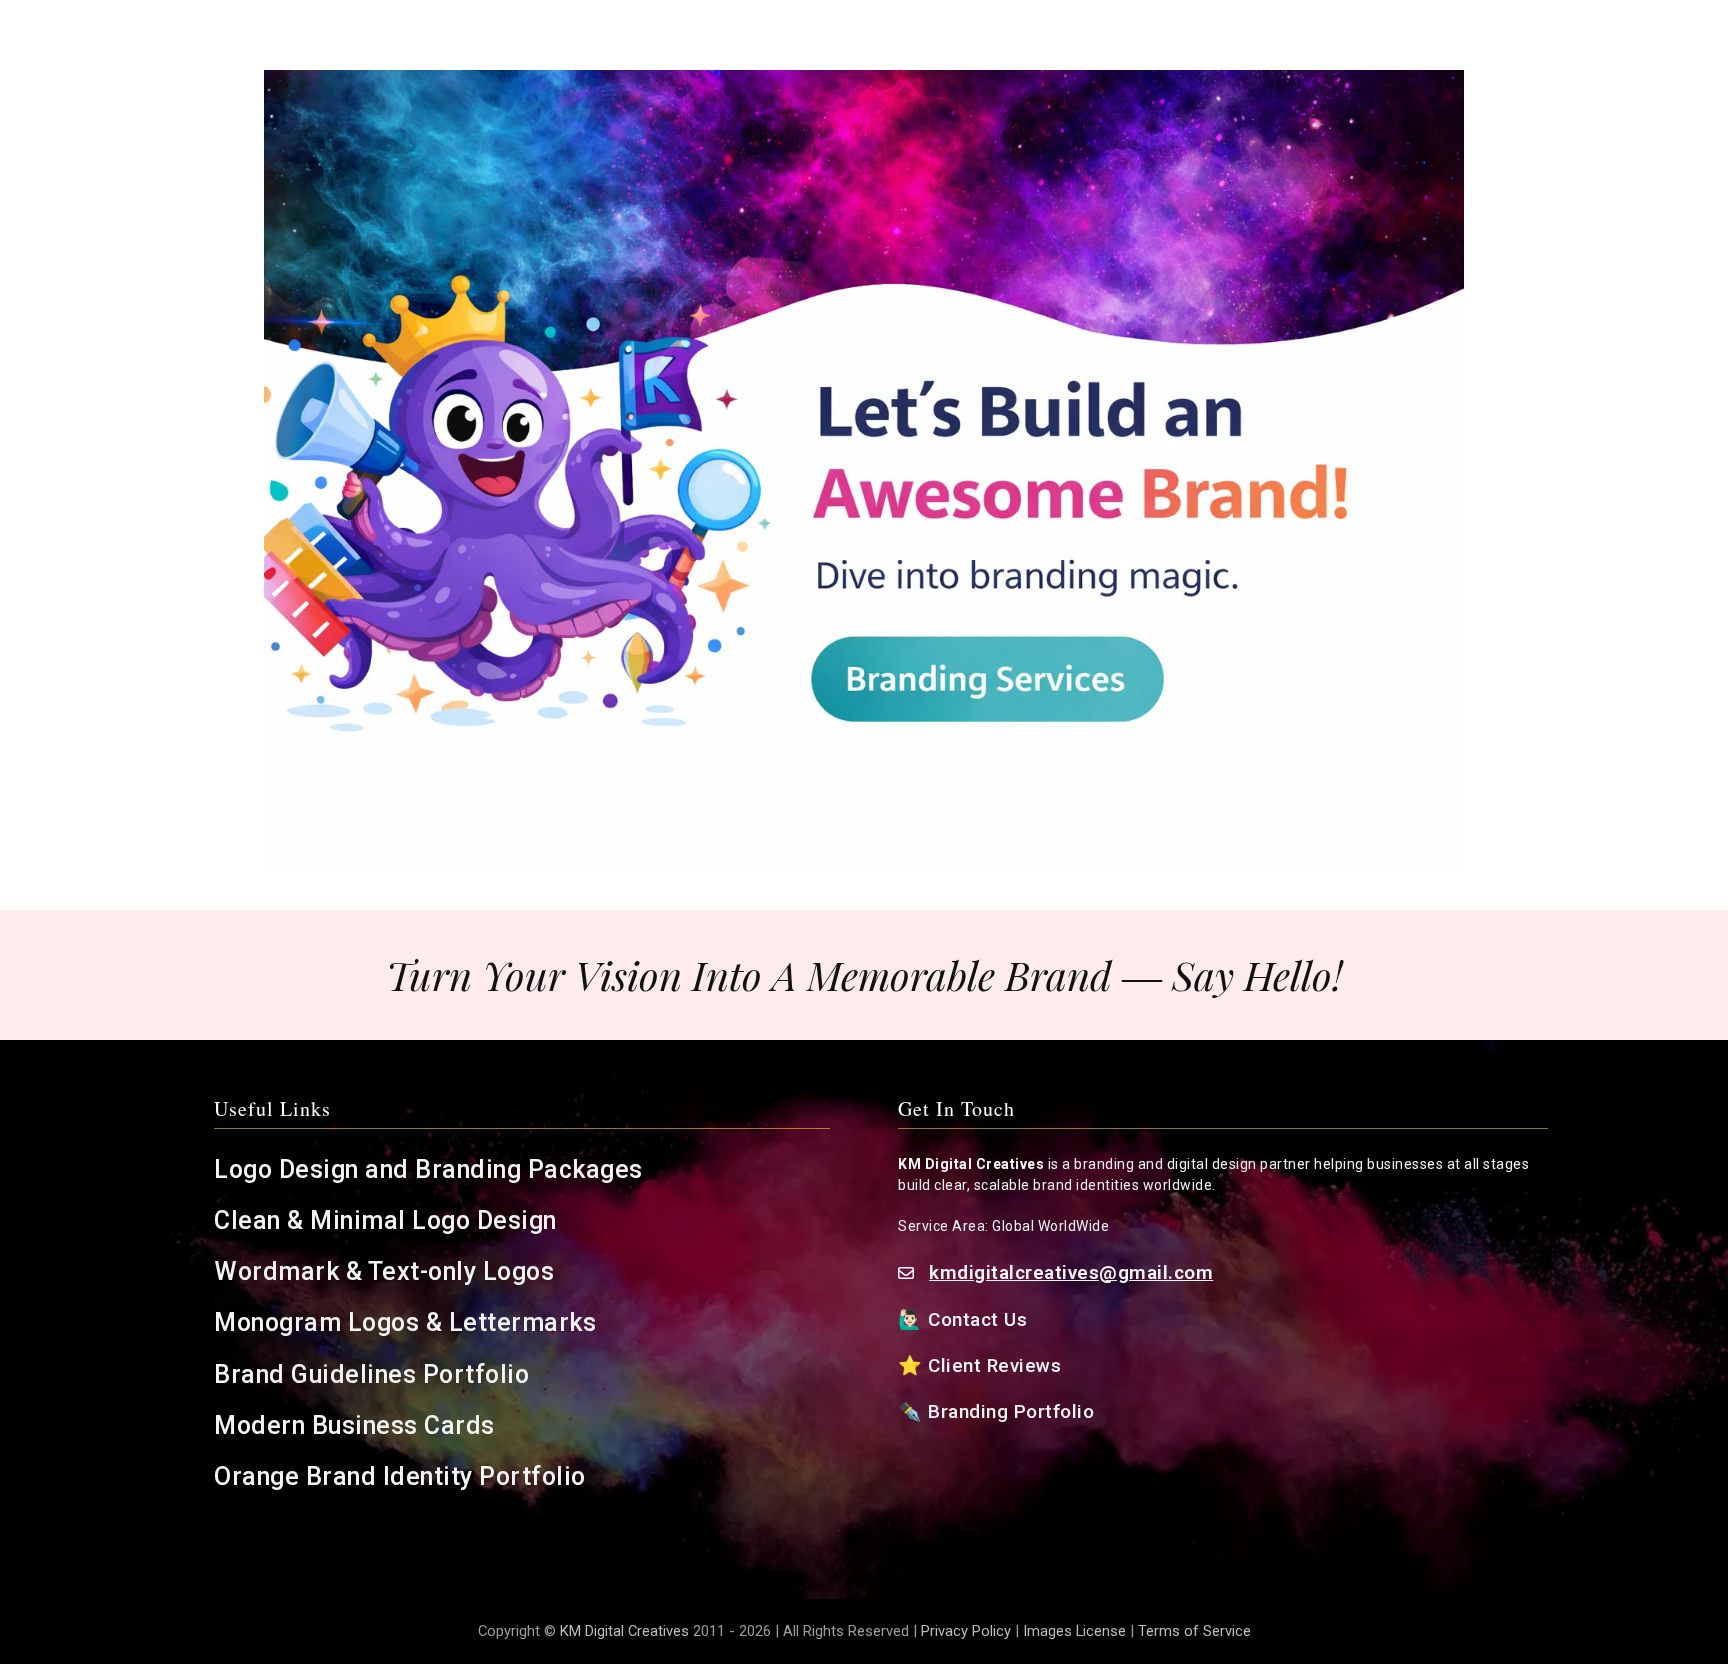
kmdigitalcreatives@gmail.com (1071, 1272)
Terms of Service (1194, 1631)
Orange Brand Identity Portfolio (403, 1476)
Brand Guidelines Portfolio (371, 1374)
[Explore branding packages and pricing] (864, 470)
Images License (1074, 1631)
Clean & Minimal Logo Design (385, 1220)
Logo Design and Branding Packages (428, 1169)
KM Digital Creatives (626, 1631)
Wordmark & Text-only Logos (384, 1271)
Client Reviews (995, 1365)
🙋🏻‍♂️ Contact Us (965, 1319)
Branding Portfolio (1014, 1411)
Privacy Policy (966, 1631)
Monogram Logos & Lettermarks (408, 1322)
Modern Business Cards (354, 1425)
